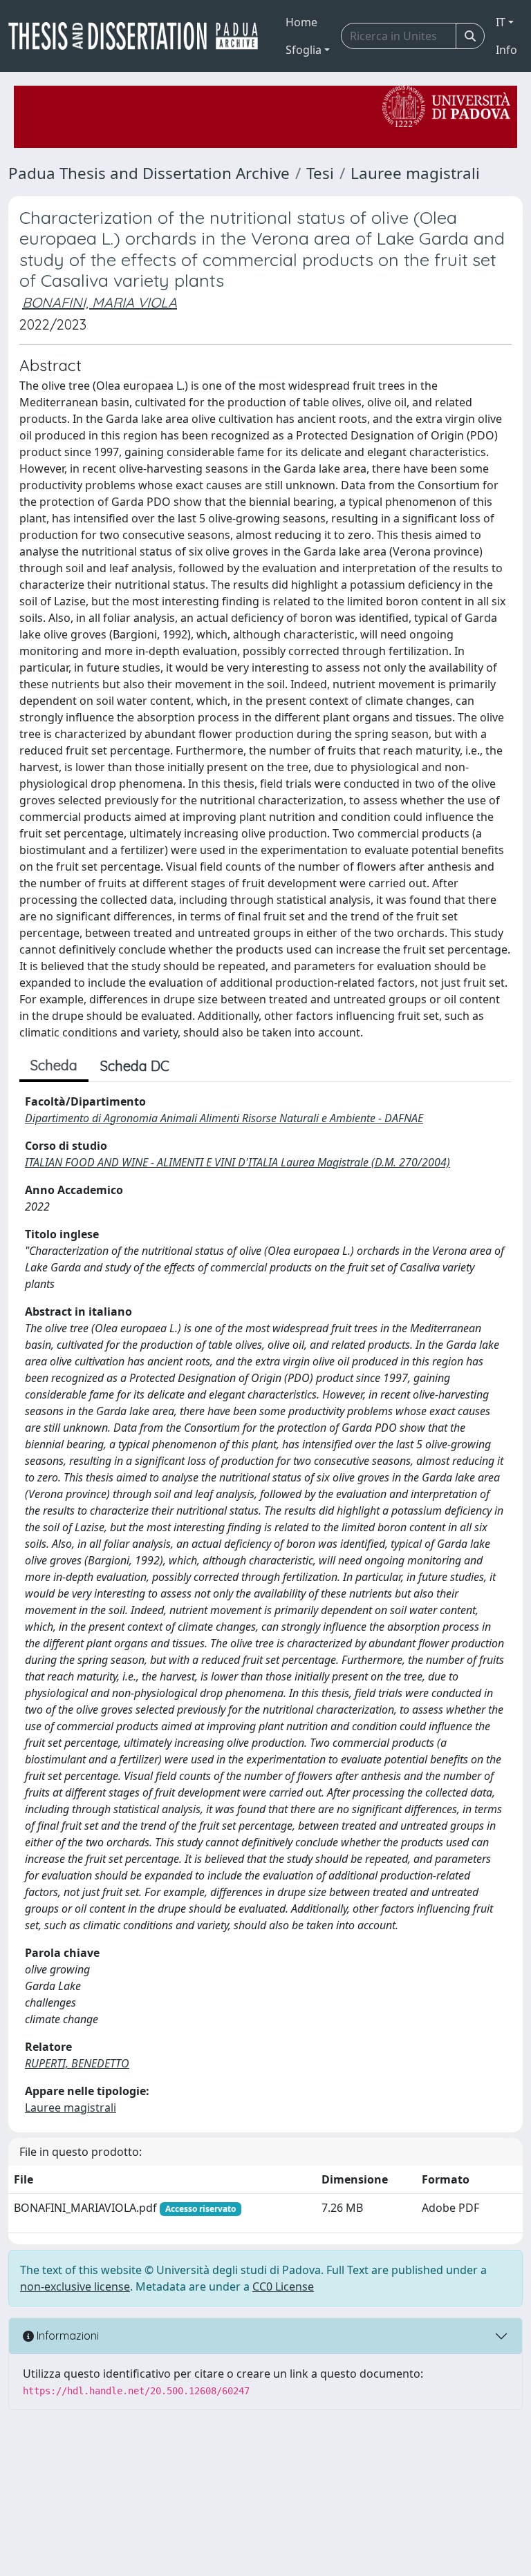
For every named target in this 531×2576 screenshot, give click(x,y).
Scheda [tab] (54, 1065)
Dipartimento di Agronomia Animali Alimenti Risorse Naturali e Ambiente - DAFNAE (224, 1118)
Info (506, 50)
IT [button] (501, 22)
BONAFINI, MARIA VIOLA (100, 302)
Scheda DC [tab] (135, 1066)
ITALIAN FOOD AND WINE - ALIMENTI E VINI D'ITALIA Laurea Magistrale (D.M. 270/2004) (237, 1162)
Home (301, 22)
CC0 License (283, 2286)
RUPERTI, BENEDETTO (77, 2063)
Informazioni (66, 2336)
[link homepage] (139, 36)
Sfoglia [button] (304, 50)
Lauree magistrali (415, 173)
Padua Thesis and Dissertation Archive (149, 173)
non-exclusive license (75, 2286)
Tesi (320, 173)
